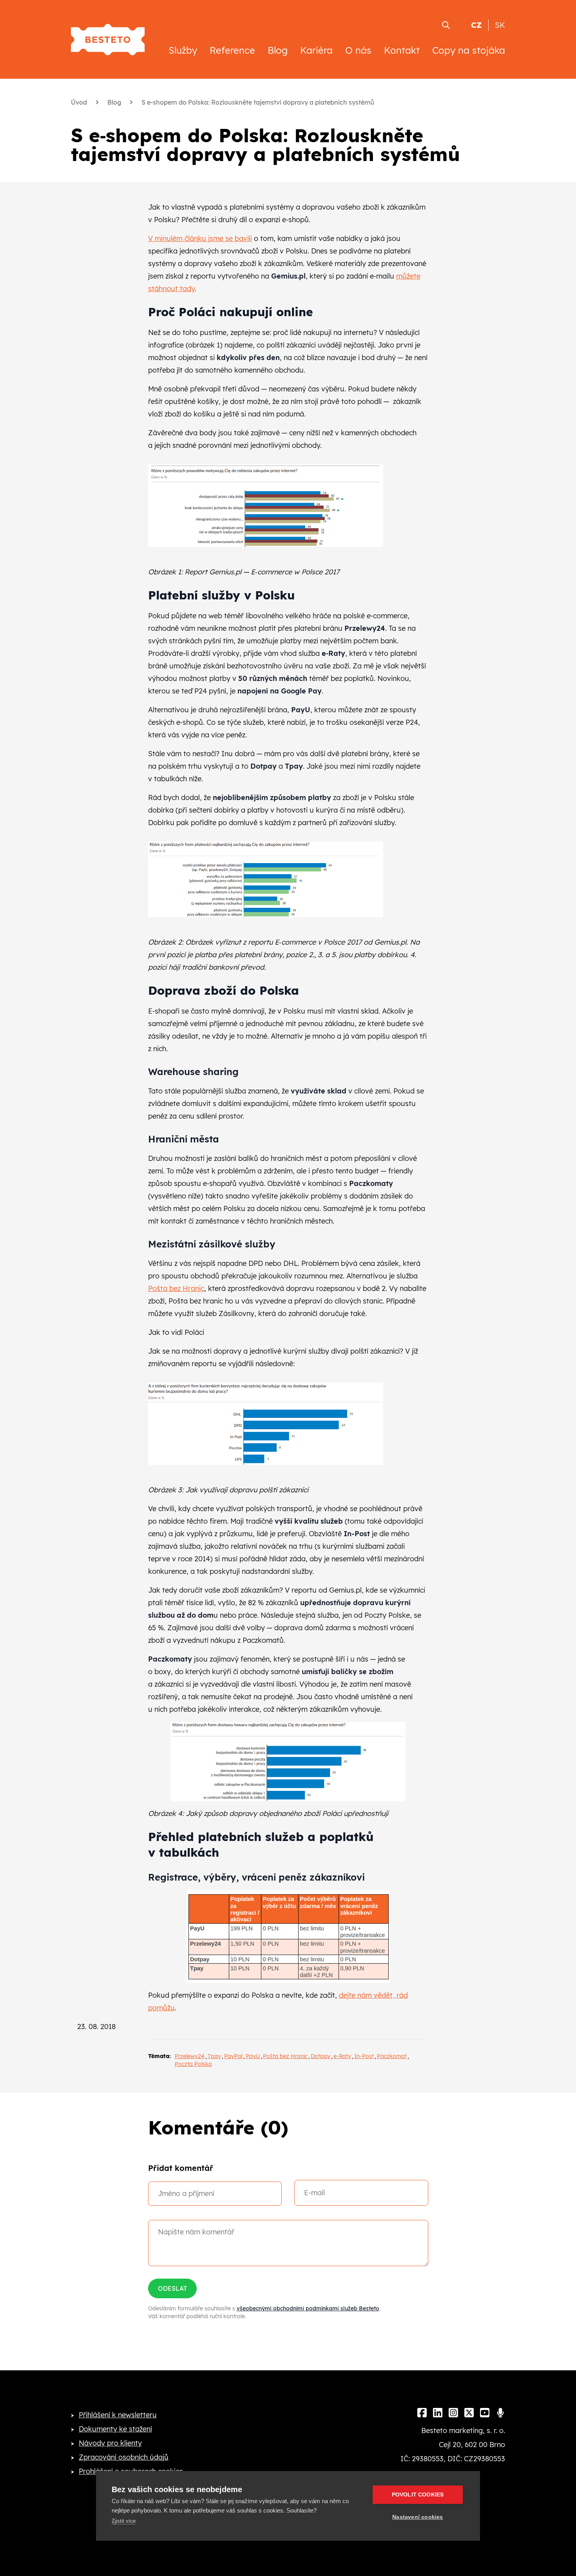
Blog (278, 50)
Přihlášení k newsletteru (118, 2415)
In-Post (364, 2056)
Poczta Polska (193, 2064)
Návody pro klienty (110, 2443)
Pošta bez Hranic (176, 1288)
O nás (358, 50)
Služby (183, 50)
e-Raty (342, 2056)
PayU (253, 2056)
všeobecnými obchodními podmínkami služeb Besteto (308, 2308)
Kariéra (316, 50)
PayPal (233, 2056)
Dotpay (321, 2056)
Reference (232, 50)
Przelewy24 (190, 2056)
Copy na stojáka (469, 50)
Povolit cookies (418, 2495)
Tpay (214, 2056)
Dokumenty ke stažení (115, 2429)
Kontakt (402, 50)
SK (500, 25)
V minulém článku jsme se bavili (200, 238)
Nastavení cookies (418, 2517)
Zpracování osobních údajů (124, 2457)
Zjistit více (124, 2521)
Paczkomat (392, 2056)
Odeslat (172, 2288)
